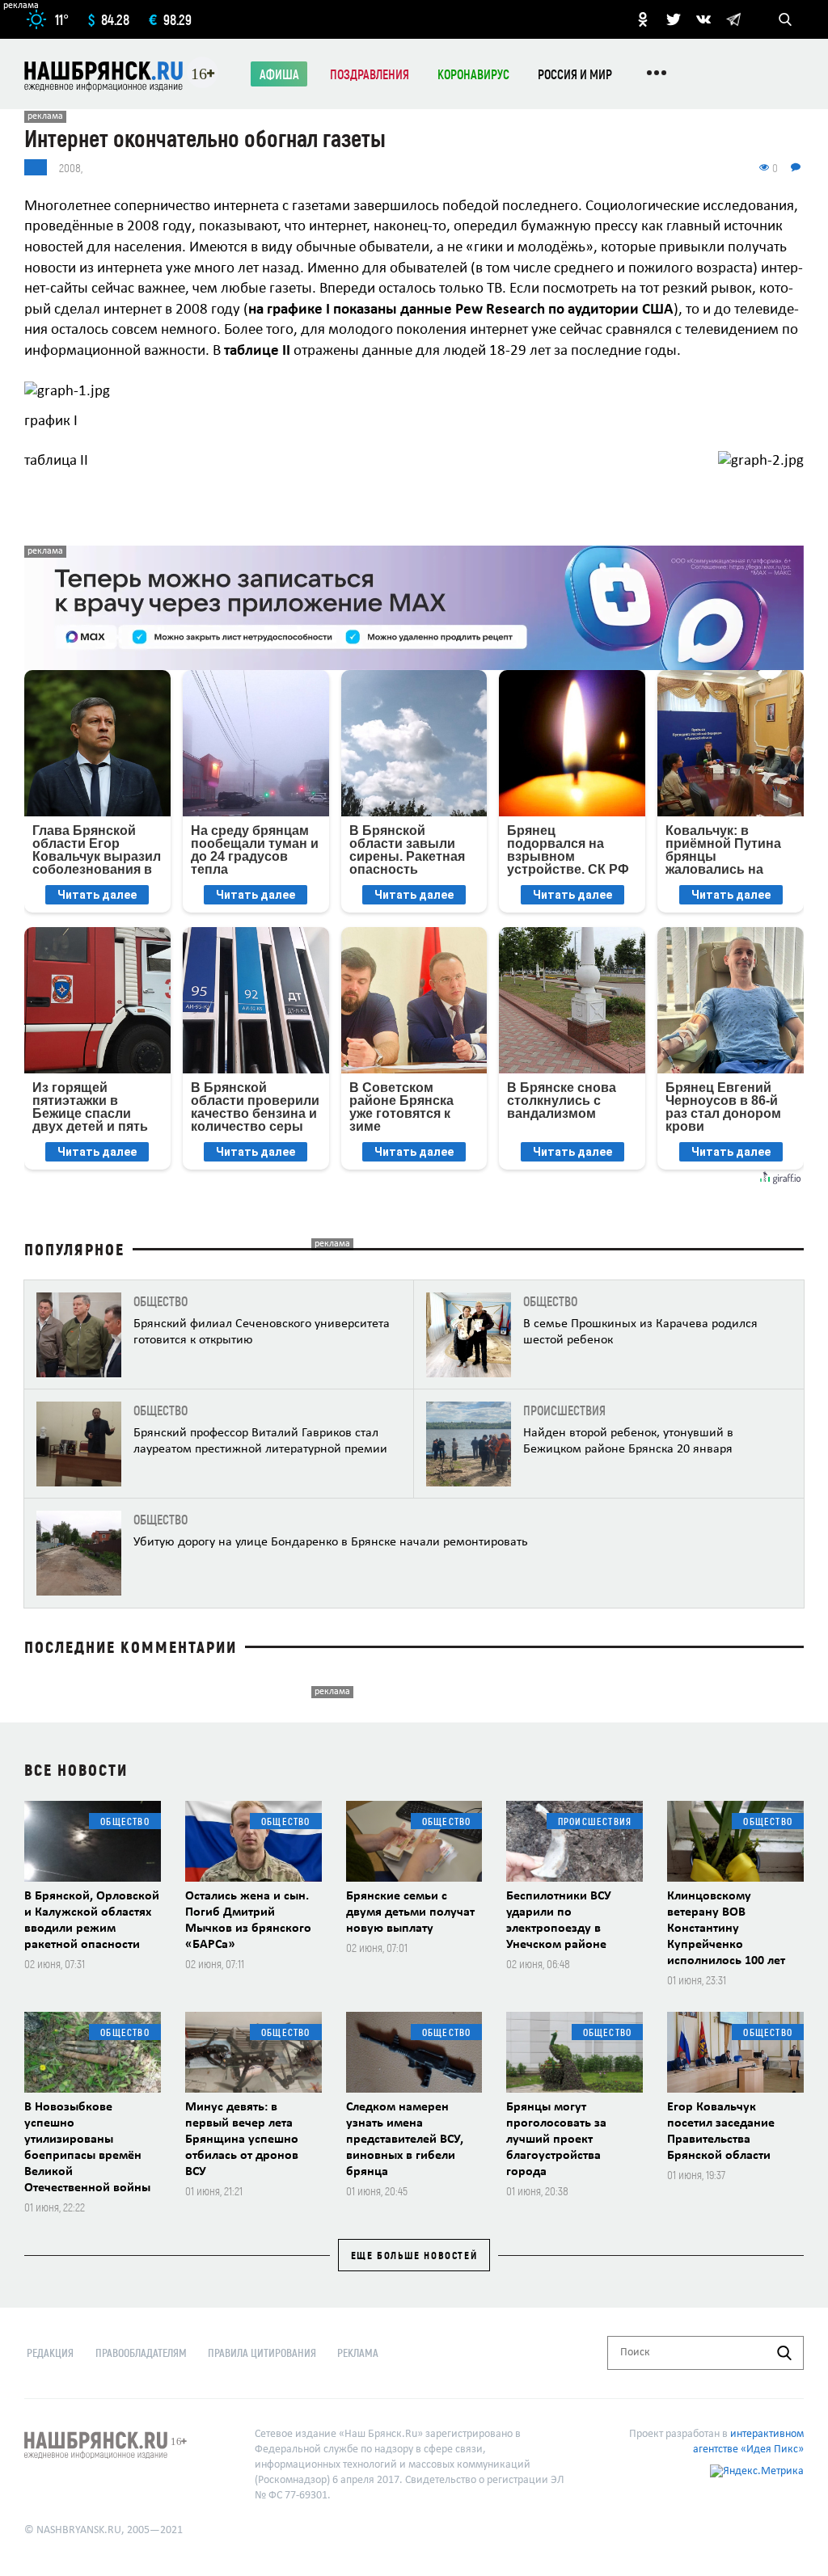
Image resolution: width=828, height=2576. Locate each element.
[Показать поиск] (785, 19)
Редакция (50, 2353)
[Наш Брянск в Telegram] (733, 19)
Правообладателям (141, 2353)
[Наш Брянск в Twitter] (674, 19)
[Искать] (784, 2353)
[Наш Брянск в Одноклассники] (643, 19)
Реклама (358, 2353)
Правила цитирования (262, 2353)
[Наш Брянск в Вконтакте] (703, 19)
